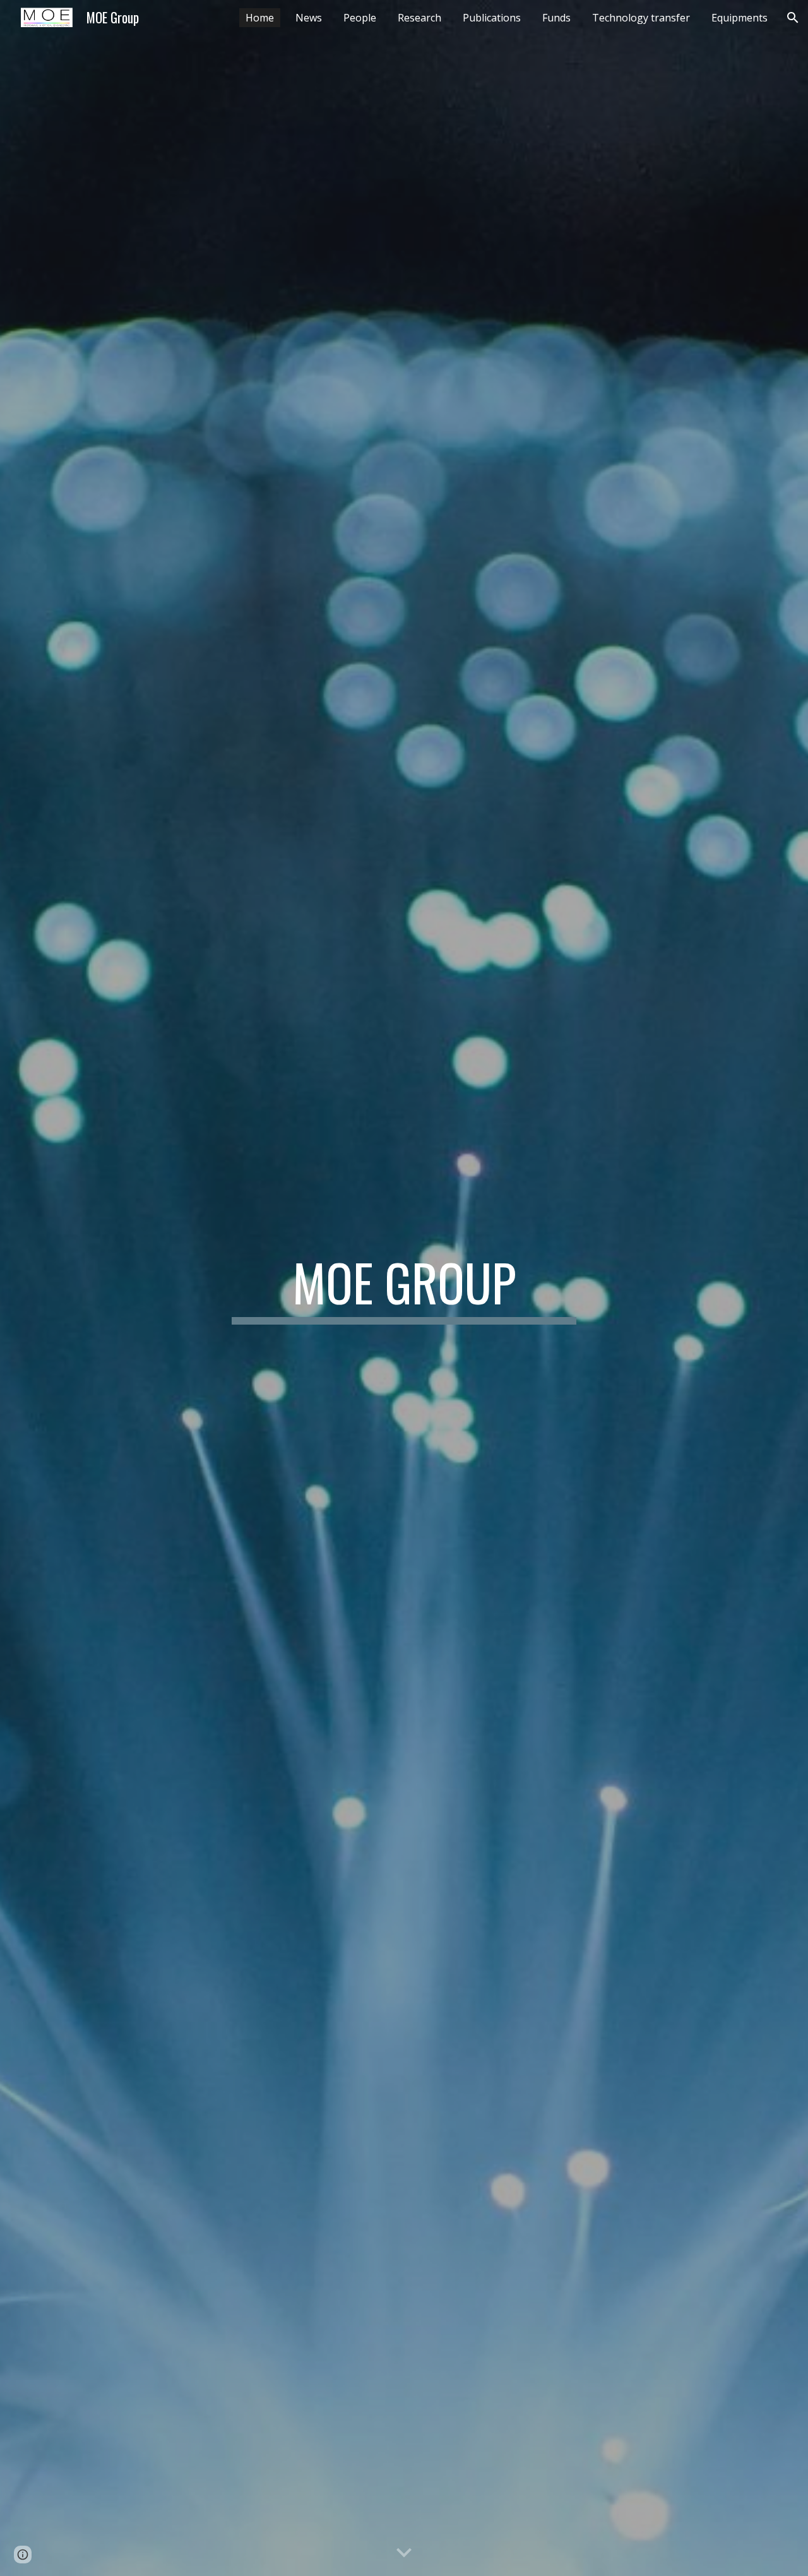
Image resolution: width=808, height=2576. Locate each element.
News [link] (309, 18)
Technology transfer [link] (641, 18)
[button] (793, 18)
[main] (404, 1288)
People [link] (360, 18)
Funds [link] (556, 18)
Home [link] (260, 18)
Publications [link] (492, 18)
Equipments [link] (740, 18)
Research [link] (419, 18)
